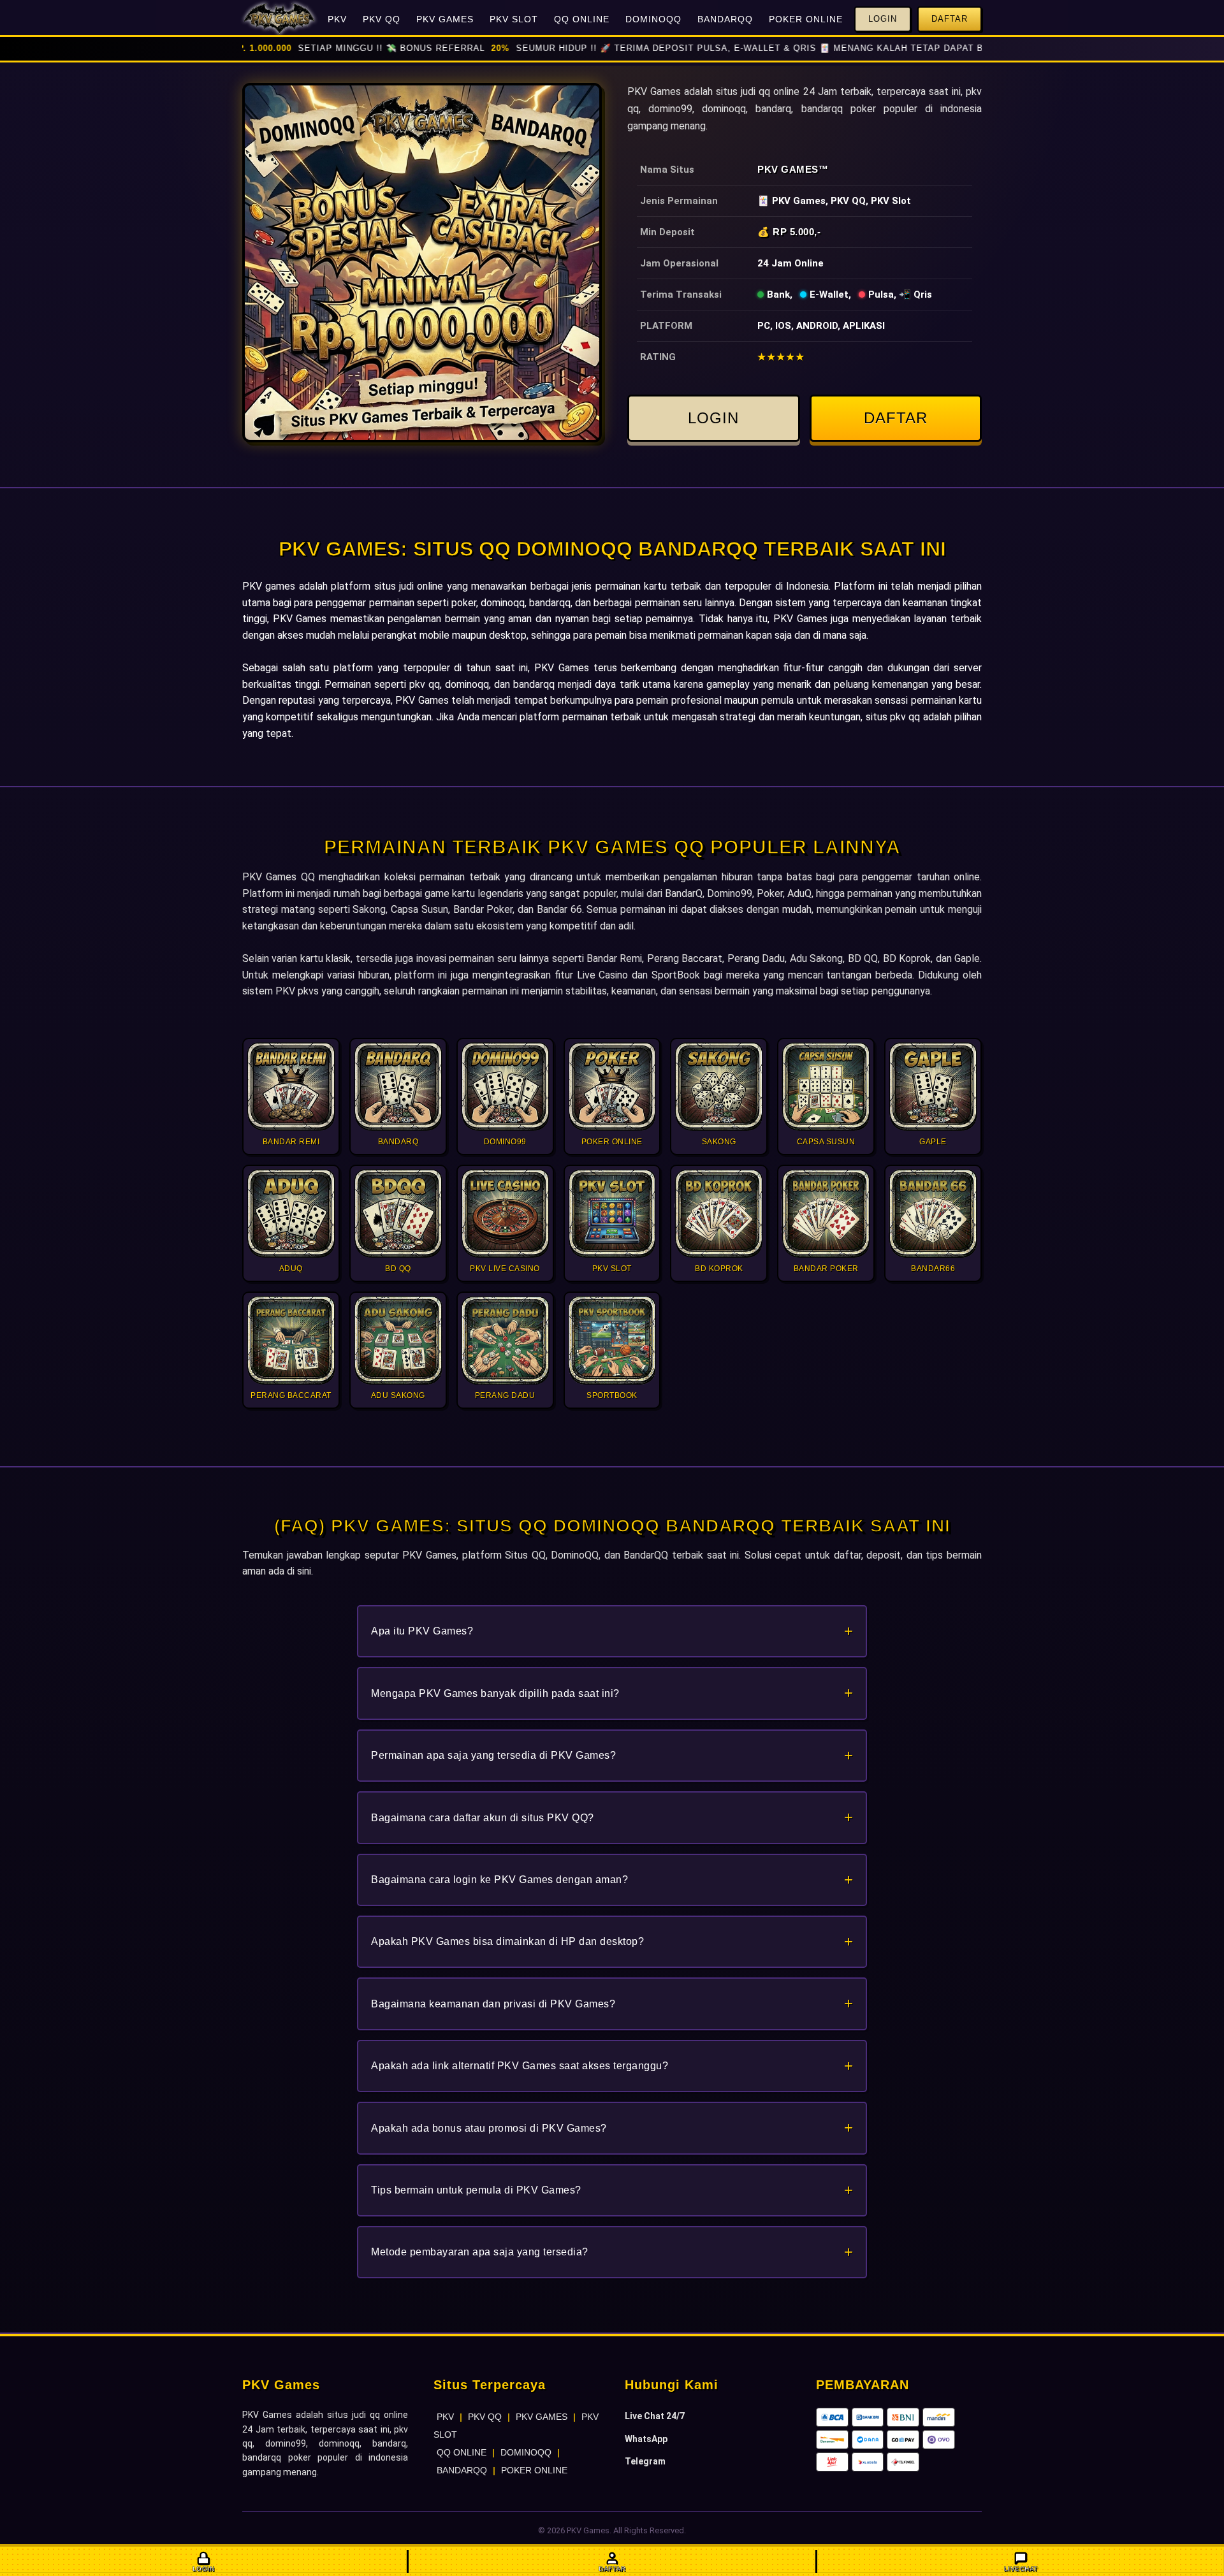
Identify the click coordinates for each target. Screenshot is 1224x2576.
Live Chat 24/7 (655, 2416)
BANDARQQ (725, 19)
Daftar (950, 19)
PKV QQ (382, 19)
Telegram (645, 2461)
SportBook (676, 975)
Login (883, 19)
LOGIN (713, 418)
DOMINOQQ (653, 19)
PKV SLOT (514, 19)
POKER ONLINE (806, 19)
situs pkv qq (893, 717)
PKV (337, 19)
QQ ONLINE (582, 19)
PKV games (269, 586)
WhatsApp (646, 2439)
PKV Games (788, 169)
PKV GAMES (445, 19)
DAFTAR (896, 418)
